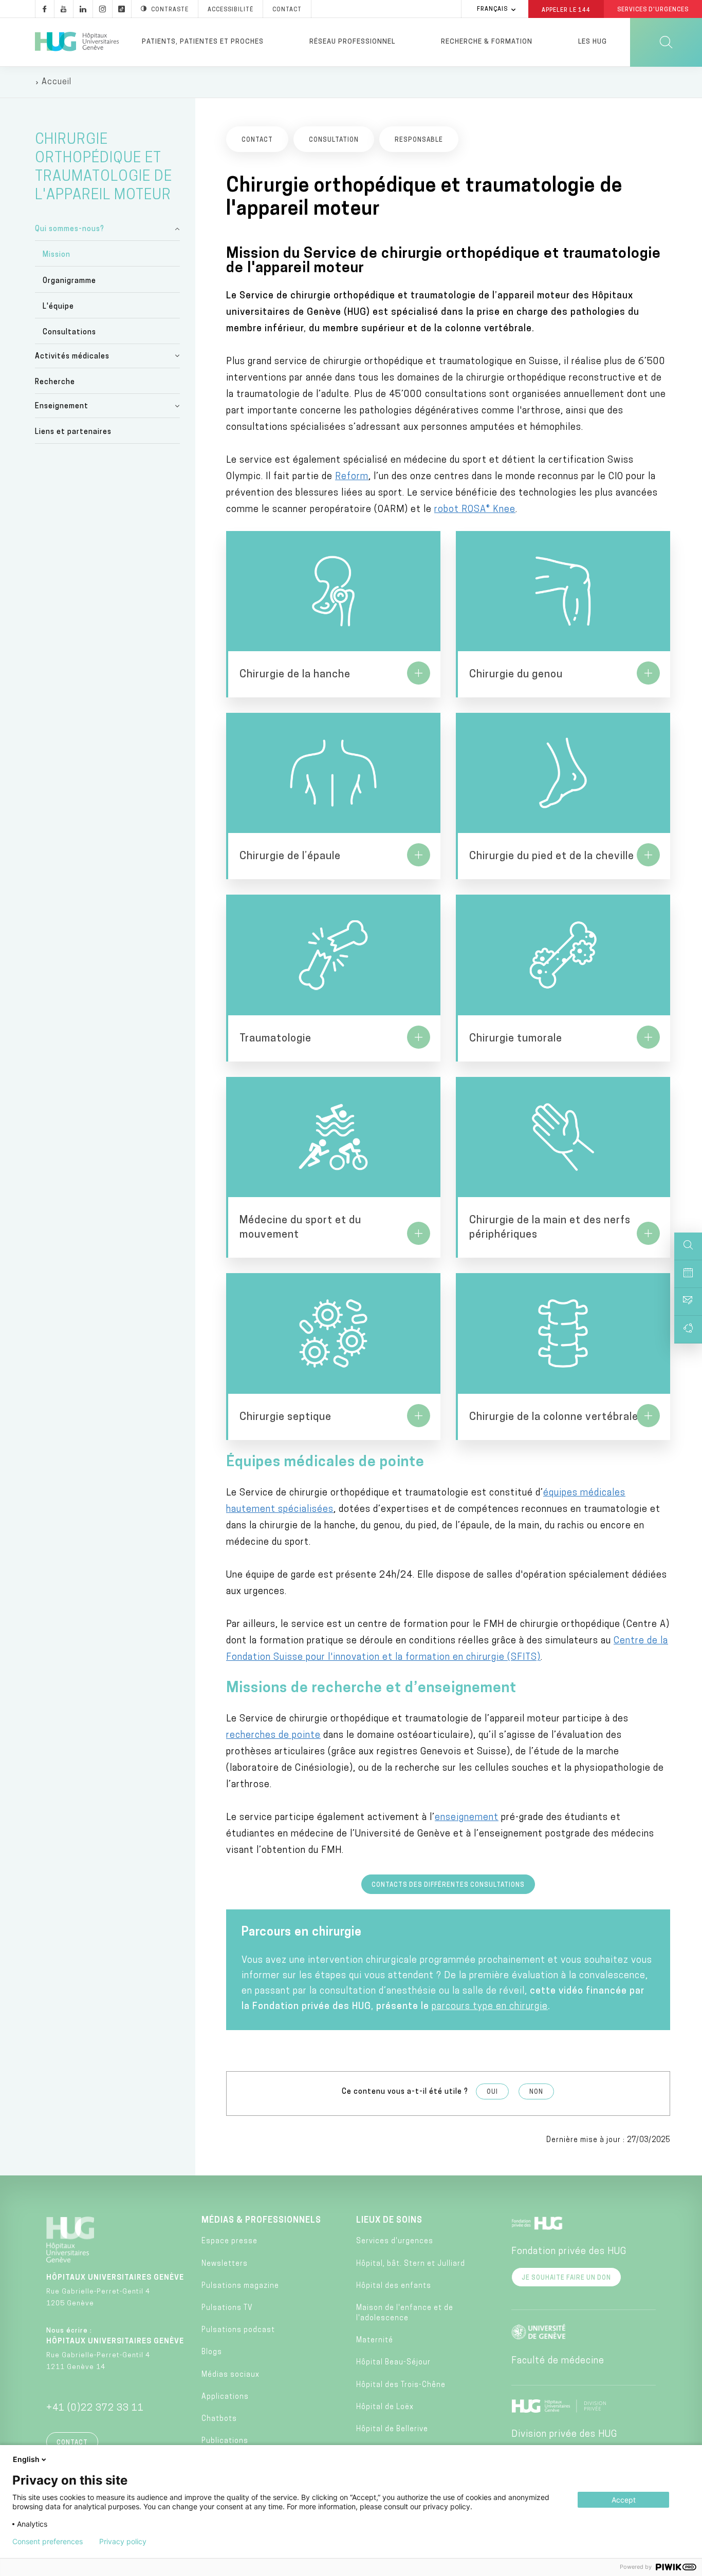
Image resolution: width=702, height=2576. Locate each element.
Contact (287, 10)
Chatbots (219, 2419)
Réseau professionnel (352, 42)
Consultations (69, 333)
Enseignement (62, 406)
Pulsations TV (227, 2308)
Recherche (55, 382)
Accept (624, 2500)
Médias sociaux (230, 2375)
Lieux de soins (389, 2221)
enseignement (467, 1818)
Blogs (212, 2352)
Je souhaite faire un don (566, 2278)
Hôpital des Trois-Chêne (401, 2385)
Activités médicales (72, 357)
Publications (225, 2441)
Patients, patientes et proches (203, 42)
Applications (225, 2397)
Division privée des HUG (564, 2435)
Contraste (170, 10)
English (26, 2459)
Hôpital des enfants (394, 2286)
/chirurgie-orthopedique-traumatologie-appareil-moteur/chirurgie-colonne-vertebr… (563, 1356)
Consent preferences (48, 2542)
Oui (492, 2092)
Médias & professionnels (261, 2221)
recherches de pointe (273, 1736)
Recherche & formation (487, 42)
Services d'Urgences (653, 10)
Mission (57, 255)
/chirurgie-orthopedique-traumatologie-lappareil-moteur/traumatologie (333, 978)
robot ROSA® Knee (475, 510)
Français (492, 10)
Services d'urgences (395, 2241)
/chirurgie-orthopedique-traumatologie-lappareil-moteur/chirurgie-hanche (333, 614)
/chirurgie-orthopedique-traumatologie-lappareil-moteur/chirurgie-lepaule (333, 796)
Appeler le (566, 10)
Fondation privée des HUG (569, 2252)
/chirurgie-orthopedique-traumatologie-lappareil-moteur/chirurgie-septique (333, 1356)
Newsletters (225, 2264)
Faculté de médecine (558, 2361)
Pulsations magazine (240, 2286)
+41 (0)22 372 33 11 (95, 2409)
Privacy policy (123, 2542)
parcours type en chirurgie (490, 2007)
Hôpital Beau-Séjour (393, 2363)
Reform (352, 477)
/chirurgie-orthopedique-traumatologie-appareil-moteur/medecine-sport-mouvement (333, 1167)
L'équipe (58, 307)
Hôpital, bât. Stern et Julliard (411, 2264)
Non (536, 2092)
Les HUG (593, 42)
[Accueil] (77, 42)
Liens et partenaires (73, 432)
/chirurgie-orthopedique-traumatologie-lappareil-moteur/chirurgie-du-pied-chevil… (563, 796)
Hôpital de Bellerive (392, 2429)
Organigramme (69, 281)
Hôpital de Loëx (385, 2407)
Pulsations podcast (238, 2330)
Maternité (375, 2341)
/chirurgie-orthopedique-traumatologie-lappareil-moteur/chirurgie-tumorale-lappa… (563, 978)
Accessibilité (230, 10)
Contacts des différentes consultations (448, 1885)
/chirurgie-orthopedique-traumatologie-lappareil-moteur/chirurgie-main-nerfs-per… (563, 1167)
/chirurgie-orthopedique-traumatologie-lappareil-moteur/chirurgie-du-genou (563, 614)
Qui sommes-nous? (70, 229)
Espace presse (229, 2241)
